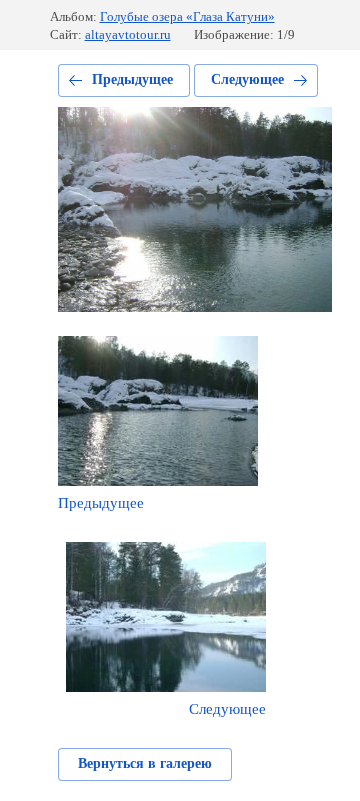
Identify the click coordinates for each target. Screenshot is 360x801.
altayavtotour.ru (128, 34)
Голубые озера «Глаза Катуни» (187, 16)
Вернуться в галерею (145, 763)
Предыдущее (132, 79)
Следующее (247, 79)
